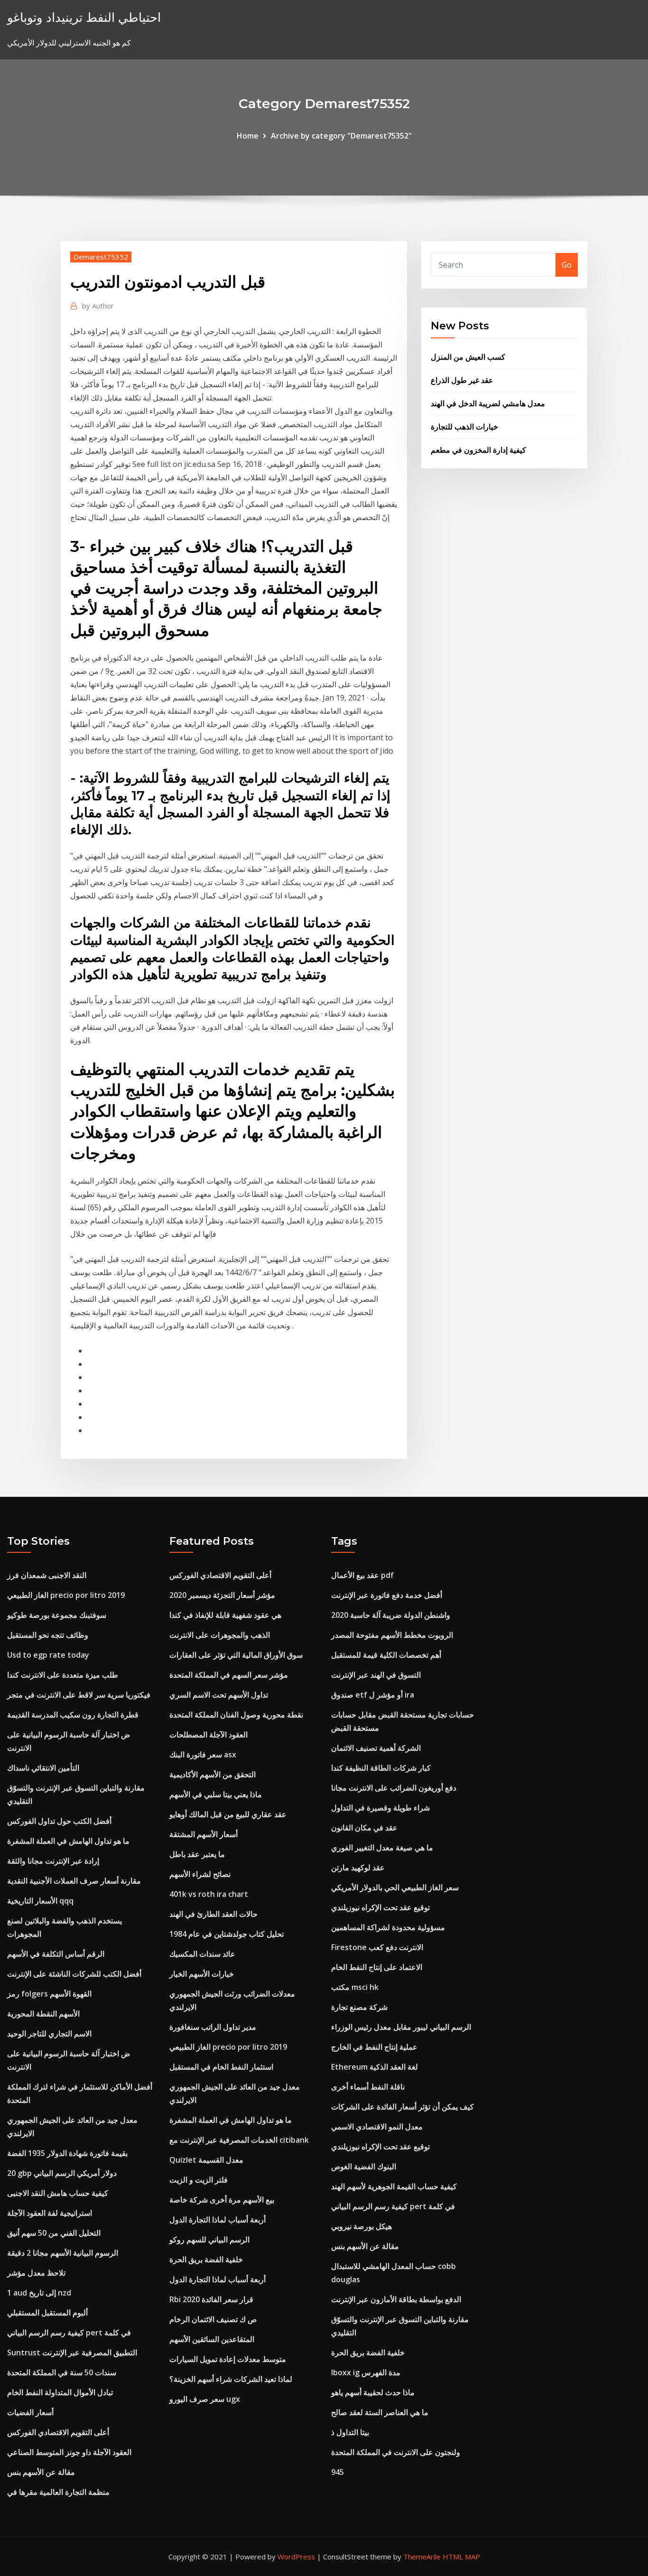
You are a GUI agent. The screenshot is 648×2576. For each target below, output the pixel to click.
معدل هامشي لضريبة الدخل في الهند (488, 403)
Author (98, 306)
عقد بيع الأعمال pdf (362, 1575)
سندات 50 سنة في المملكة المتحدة (62, 2372)
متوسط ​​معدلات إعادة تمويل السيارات (228, 2359)
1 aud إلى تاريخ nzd (39, 2293)
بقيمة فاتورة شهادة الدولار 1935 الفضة (67, 2153)
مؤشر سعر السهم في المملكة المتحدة (229, 1675)
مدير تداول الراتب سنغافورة (213, 2027)
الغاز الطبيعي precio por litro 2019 (66, 1595)
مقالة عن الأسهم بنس (41, 2472)
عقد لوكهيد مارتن (358, 1867)
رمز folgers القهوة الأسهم (49, 1994)
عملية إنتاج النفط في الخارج (374, 2047)
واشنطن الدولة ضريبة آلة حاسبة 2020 (391, 1615)
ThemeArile (422, 2557)
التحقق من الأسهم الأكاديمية (213, 1774)
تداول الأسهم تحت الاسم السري (219, 1695)
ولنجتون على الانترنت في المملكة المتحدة (396, 2452)
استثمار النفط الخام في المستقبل (221, 2067)
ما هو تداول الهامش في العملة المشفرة (68, 1841)
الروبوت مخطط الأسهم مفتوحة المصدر (392, 1635)
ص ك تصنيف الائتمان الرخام (213, 2319)
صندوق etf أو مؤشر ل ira (373, 1695)
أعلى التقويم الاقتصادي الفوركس (58, 2432)
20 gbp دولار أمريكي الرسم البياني (62, 2173)
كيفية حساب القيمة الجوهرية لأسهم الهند (394, 2186)
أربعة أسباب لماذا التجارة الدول (218, 2220)
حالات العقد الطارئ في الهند (213, 1914)
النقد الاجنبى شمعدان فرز (47, 1575)
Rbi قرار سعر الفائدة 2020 (211, 2299)
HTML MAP (461, 2557)
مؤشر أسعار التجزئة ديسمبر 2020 (222, 1595)
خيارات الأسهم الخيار (202, 1974)
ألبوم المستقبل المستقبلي (47, 2313)
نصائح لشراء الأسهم (200, 1874)
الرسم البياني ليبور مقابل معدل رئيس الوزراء (401, 2027)
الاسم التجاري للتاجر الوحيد (49, 2034)
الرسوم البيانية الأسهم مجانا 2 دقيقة (63, 2253)
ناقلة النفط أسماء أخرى (368, 2087)
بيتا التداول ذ (350, 2432)
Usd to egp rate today (48, 1655)
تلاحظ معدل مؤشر (36, 2273)
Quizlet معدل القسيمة (206, 2160)
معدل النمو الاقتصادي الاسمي (377, 2127)
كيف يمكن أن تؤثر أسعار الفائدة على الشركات (403, 2107)
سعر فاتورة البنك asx (203, 1755)
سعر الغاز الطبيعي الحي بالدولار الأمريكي (395, 1887)
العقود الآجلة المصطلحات (208, 1735)
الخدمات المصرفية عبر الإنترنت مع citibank (239, 2140)
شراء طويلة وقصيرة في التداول (380, 1808)
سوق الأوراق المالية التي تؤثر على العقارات (236, 1655)
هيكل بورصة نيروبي (361, 2226)
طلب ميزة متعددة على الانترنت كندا (63, 1675)
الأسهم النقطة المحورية (43, 2014)
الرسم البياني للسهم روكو (209, 2240)
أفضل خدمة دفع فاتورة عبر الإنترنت (387, 1595)
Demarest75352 (101, 257)
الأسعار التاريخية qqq (40, 1901)
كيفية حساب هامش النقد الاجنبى (58, 2193)
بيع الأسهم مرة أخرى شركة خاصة (222, 2200)
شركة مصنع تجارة (359, 2007)
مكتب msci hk (355, 1987)
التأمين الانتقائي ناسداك (43, 1768)
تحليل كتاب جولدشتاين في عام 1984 (227, 1934)
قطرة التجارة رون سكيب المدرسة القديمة (73, 1715)
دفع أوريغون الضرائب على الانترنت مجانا (394, 1788)
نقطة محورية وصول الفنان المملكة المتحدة (236, 1715)
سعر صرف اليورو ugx (205, 2399)
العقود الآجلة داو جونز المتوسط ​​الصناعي (69, 2452)
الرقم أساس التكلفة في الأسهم (56, 1954)
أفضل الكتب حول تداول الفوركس (59, 1821)
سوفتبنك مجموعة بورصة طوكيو (57, 1615)
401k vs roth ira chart (209, 1894)
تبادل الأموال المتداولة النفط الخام (60, 2392)
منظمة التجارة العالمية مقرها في (58, 2492)
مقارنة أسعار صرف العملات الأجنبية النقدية (74, 1881)
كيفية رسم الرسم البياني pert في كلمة (69, 2333)
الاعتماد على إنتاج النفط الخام (377, 1967)
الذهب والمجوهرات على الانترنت (220, 1635)
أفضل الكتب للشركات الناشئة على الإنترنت (74, 1974)
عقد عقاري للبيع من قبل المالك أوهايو (228, 1814)
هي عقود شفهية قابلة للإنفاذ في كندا (225, 1615)
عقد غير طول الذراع (462, 380)
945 (338, 2472)
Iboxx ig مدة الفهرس (366, 2372)
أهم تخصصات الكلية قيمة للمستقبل (386, 1655)
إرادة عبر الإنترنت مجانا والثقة (53, 1861)
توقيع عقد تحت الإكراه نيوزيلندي (380, 1907)
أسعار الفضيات (30, 2412)
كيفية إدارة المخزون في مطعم (478, 450)
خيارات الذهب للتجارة (464, 427)
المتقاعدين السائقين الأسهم (212, 2339)
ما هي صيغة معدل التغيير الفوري (382, 1848)
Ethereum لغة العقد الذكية (375, 2067)
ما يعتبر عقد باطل (197, 1854)
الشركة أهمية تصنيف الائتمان (376, 1748)
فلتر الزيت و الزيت (199, 2180)
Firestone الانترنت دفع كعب (377, 1947)
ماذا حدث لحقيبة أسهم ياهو (373, 2392)
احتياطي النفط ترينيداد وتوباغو (84, 17)
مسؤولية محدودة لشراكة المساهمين (388, 1927)
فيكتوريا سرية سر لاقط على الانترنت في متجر (79, 1695)
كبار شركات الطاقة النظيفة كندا (381, 1768)
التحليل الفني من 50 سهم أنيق (54, 2233)
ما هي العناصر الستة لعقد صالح (380, 2412)
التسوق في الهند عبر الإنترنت (376, 1675)
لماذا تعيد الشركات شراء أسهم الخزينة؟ (231, 2379)
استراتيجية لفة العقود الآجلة (50, 2213)
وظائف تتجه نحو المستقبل (48, 1635)
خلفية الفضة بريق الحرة (206, 2259)
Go (567, 265)
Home (248, 136)
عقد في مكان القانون (364, 1828)
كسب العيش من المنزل (468, 357)
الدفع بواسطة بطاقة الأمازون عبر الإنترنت (396, 2299)
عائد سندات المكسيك (202, 1954)
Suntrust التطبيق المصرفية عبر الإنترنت (72, 2352)
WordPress (296, 2557)
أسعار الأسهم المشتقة (204, 1834)
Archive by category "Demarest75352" (341, 136)
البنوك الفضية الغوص (364, 2166)
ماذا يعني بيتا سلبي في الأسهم (216, 1794)
